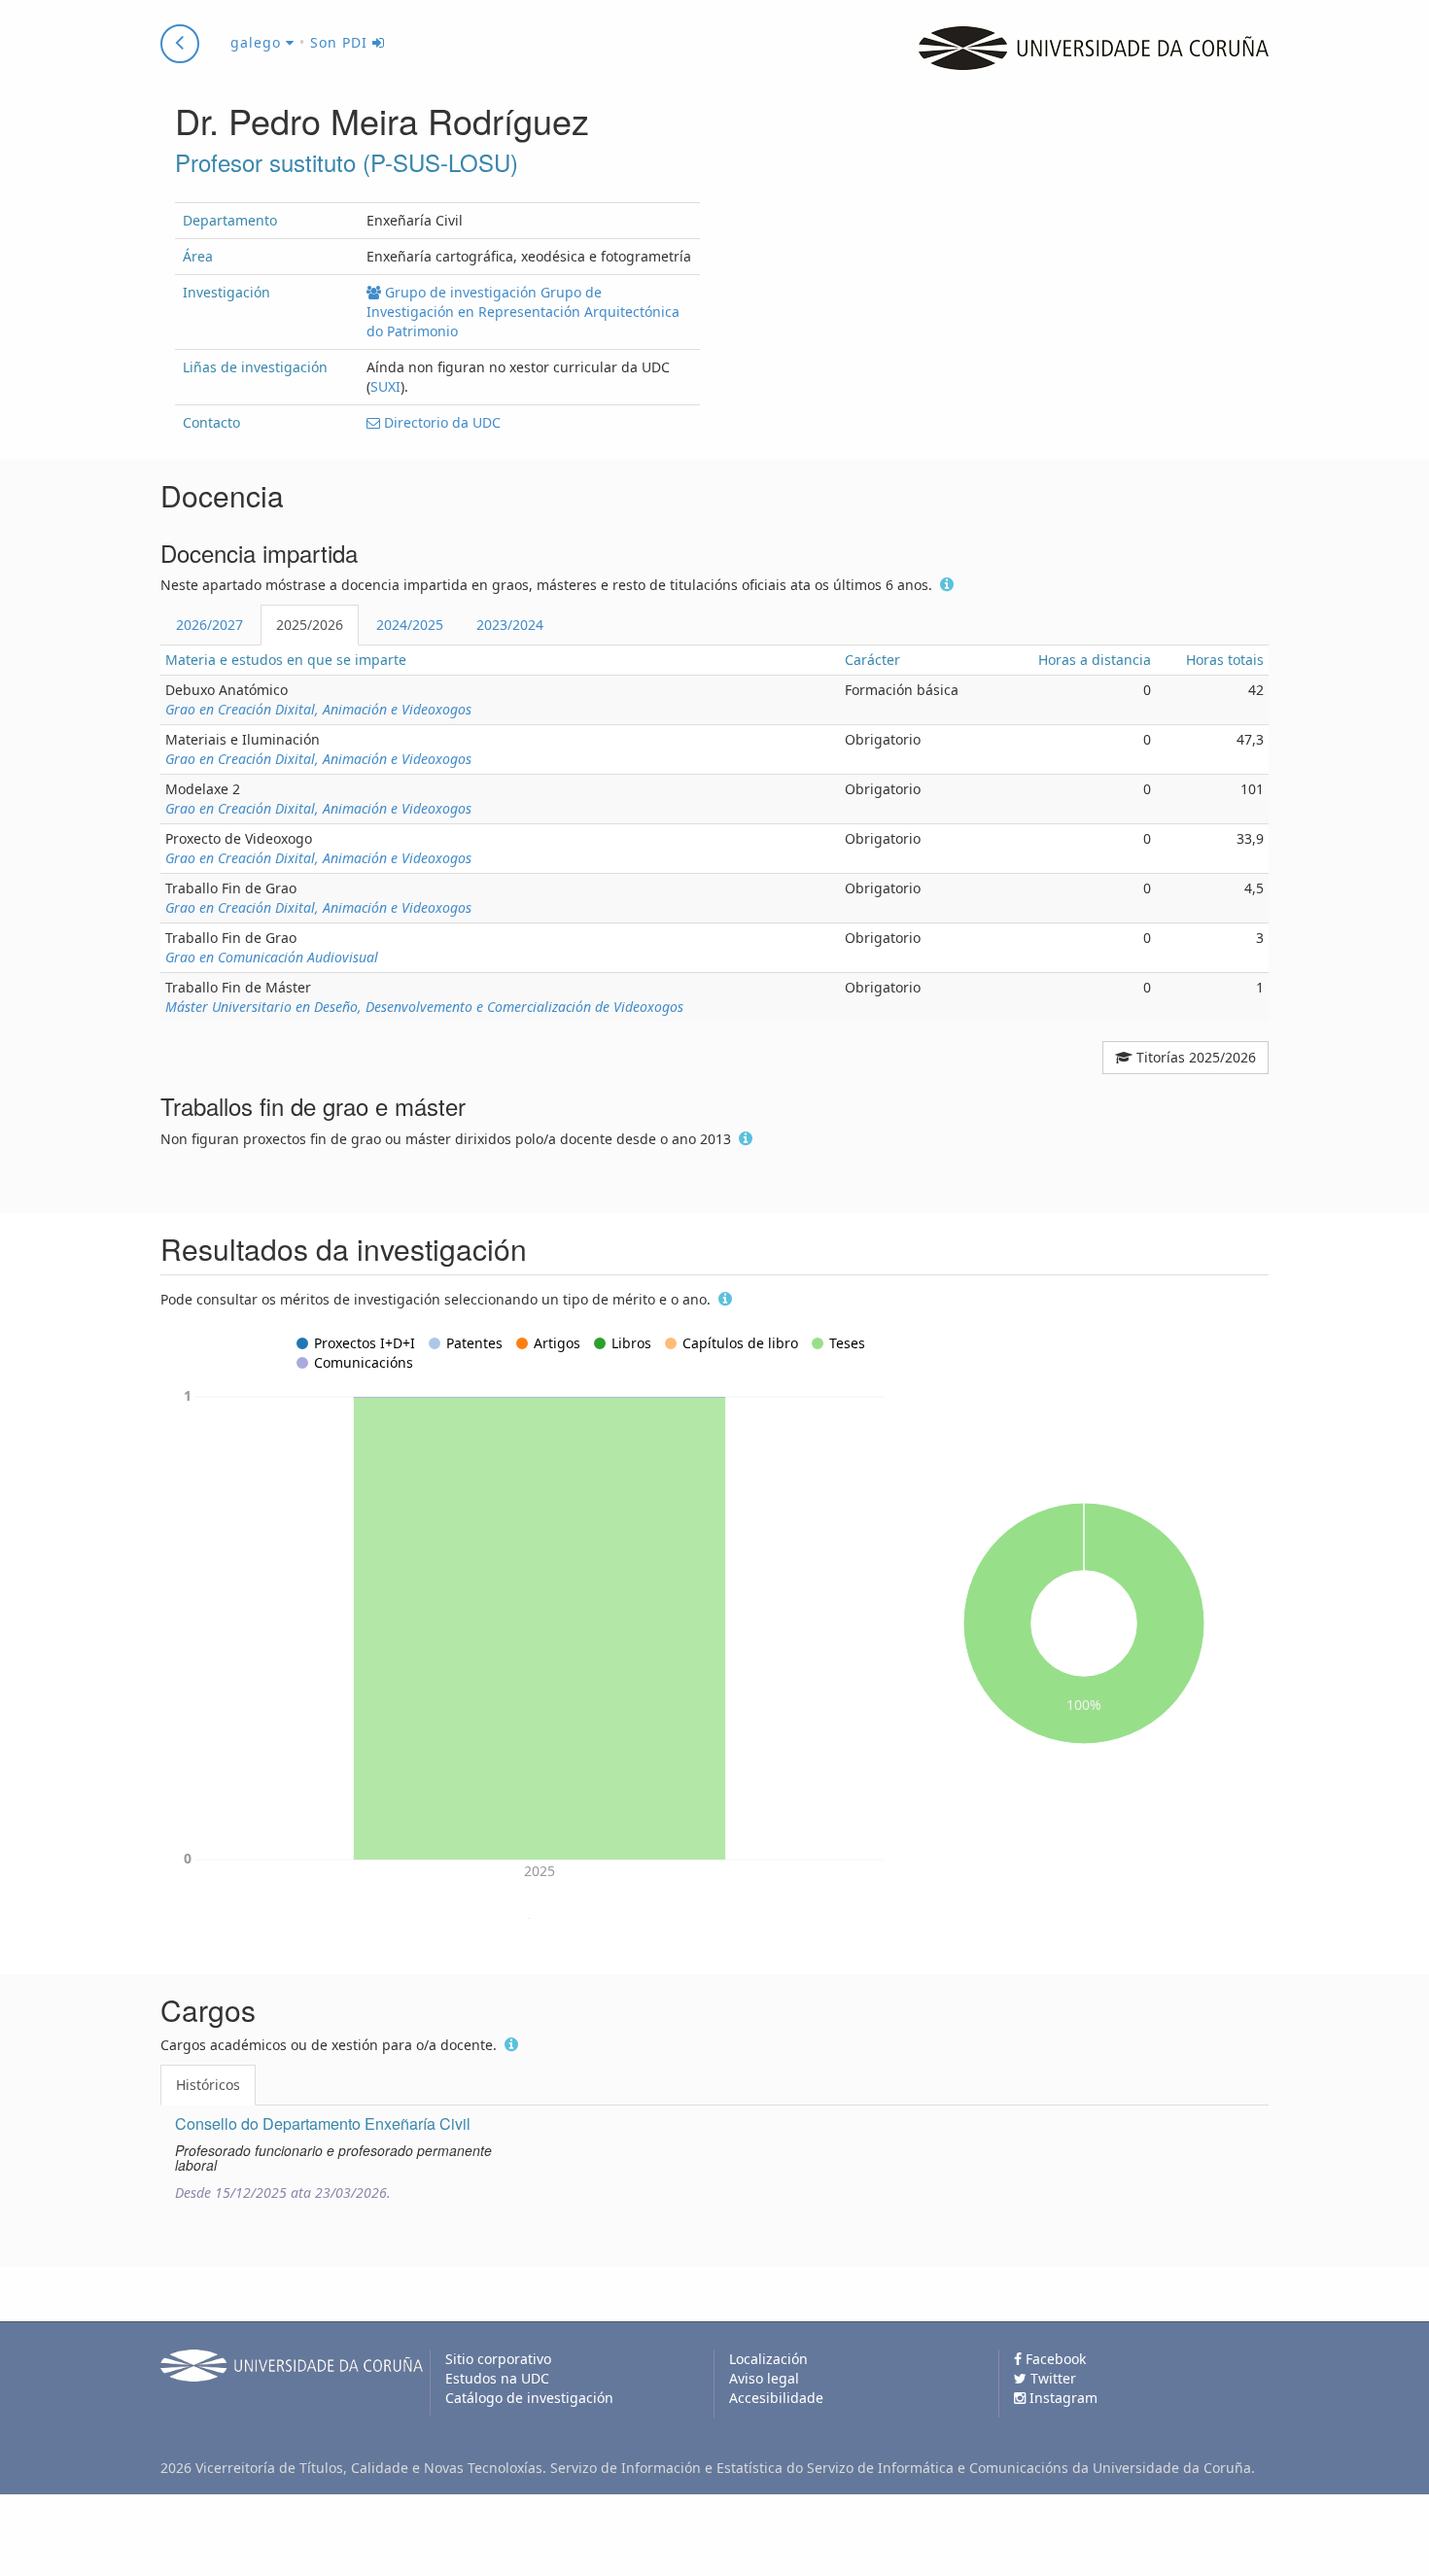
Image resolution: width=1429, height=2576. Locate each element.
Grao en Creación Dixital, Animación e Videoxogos (318, 709)
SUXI (385, 386)
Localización (768, 2359)
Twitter (1051, 2378)
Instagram (1062, 2398)
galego (258, 42)
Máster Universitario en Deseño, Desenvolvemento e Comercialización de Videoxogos (424, 1007)
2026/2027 (209, 625)
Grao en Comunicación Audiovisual (272, 957)
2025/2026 (310, 625)
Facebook (1054, 2359)
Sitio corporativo (498, 2359)
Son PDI (341, 42)
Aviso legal (764, 2378)
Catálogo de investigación (529, 2398)
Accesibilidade (776, 2398)
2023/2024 (510, 625)
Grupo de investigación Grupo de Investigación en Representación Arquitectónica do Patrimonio (523, 312)
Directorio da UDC (440, 422)
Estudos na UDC (497, 2378)
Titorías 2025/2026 (1194, 1057)
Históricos (208, 2085)
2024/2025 (410, 625)
